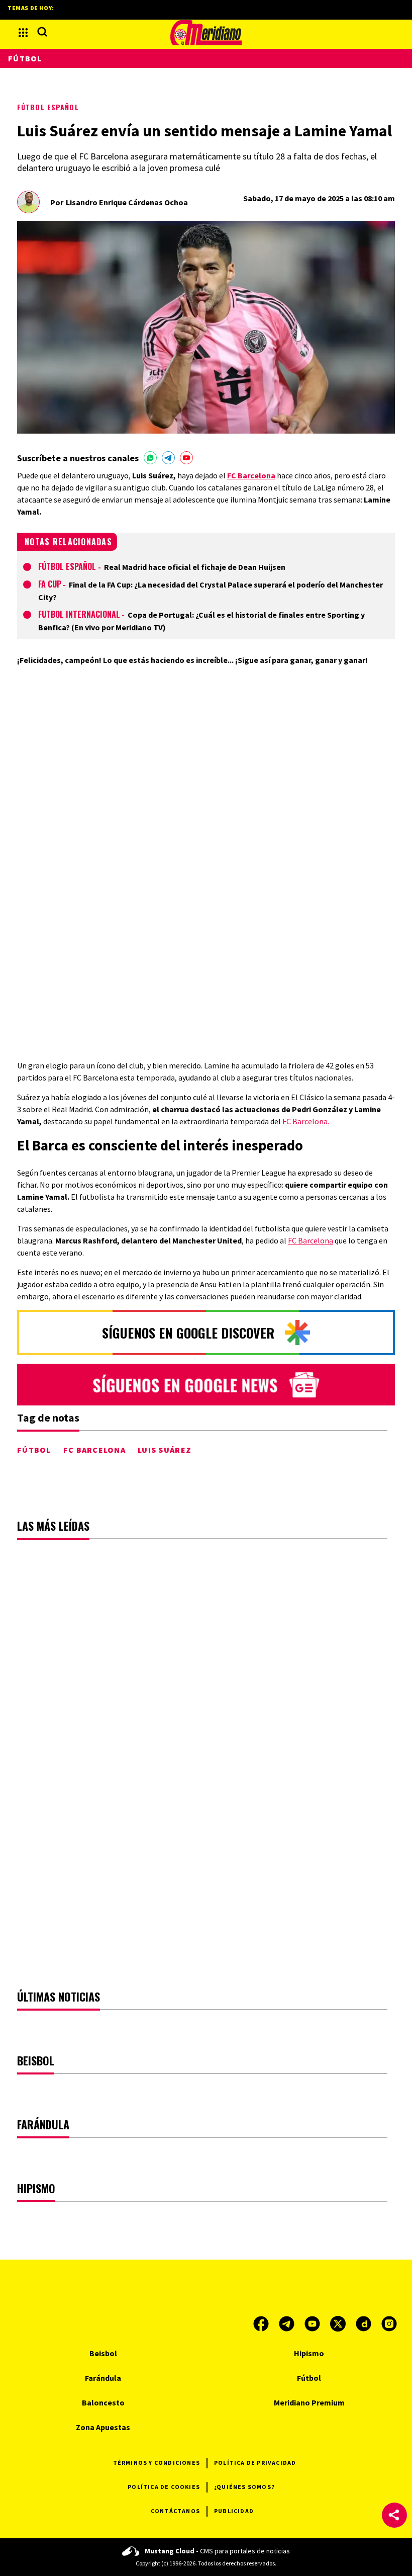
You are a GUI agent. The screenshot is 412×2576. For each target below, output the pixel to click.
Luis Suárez (165, 1450)
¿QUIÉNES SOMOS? (244, 2487)
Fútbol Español (48, 107)
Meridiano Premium (309, 2402)
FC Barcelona (311, 1240)
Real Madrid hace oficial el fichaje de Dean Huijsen (195, 567)
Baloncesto (103, 2402)
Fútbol (34, 1450)
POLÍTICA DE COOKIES (164, 2487)
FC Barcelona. (306, 1121)
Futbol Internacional (79, 614)
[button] (394, 2515)
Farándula (103, 2378)
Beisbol (103, 2353)
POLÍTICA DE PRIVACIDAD (255, 2463)
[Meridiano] (206, 33)
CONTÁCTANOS (175, 2511)
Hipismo (309, 2353)
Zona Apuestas (103, 2427)
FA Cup (50, 584)
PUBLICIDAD (234, 2511)
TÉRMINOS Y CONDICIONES (157, 2463)
